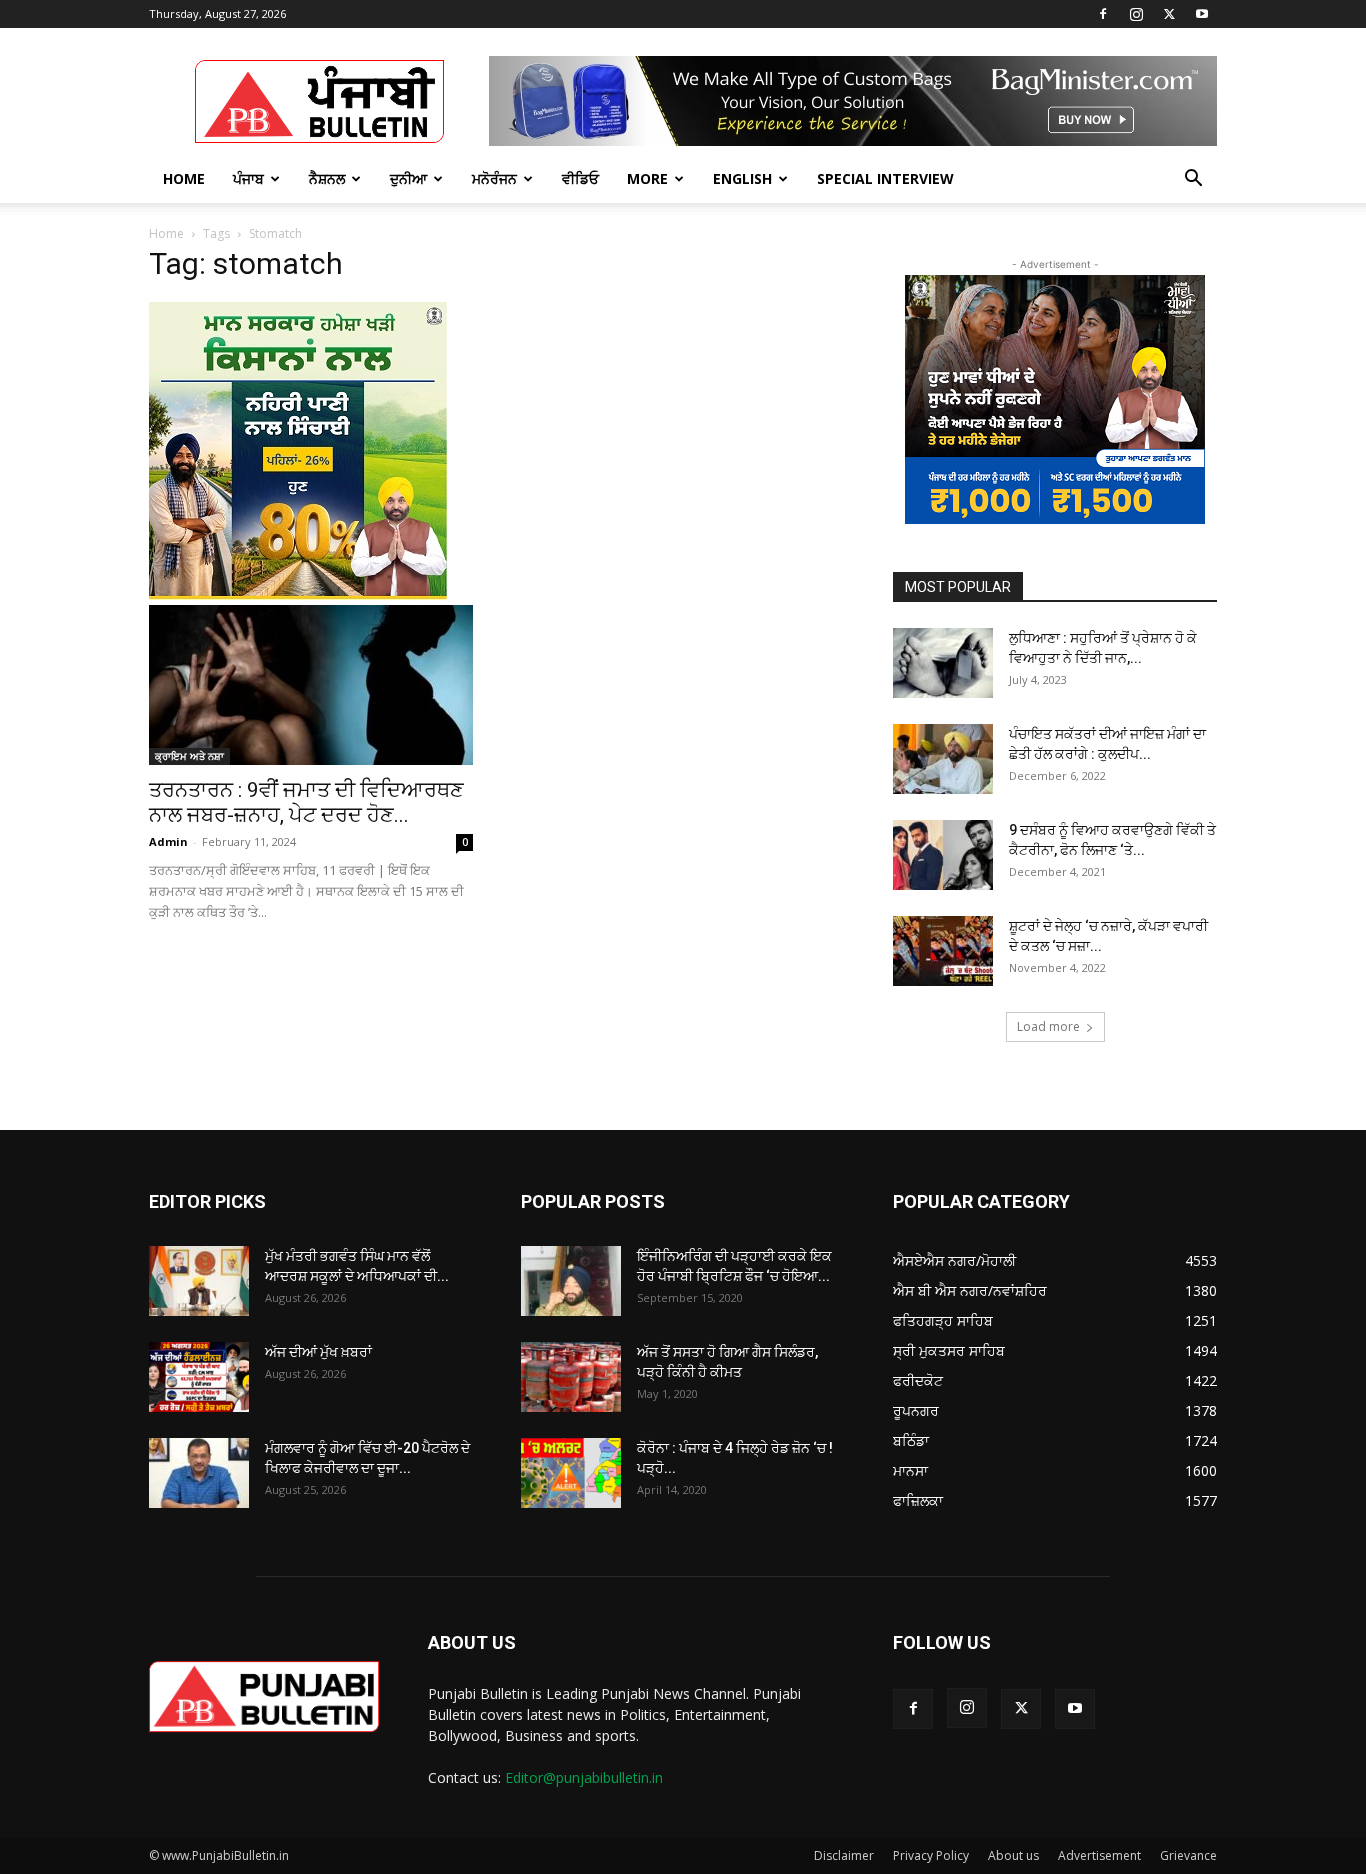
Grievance (1188, 1855)
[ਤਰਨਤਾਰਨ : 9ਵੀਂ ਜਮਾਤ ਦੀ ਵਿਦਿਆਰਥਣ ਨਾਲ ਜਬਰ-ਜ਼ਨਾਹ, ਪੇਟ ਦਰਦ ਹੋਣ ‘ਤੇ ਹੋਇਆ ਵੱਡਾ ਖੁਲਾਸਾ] (311, 685)
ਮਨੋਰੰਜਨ (494, 178)
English (742, 178)
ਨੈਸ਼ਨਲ (327, 178)
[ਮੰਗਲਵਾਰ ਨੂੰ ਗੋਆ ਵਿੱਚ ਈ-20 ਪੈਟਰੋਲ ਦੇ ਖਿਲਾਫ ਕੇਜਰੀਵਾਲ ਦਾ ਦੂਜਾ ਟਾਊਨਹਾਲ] (199, 1473)
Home (184, 178)
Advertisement (1099, 1855)
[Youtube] (1202, 14)
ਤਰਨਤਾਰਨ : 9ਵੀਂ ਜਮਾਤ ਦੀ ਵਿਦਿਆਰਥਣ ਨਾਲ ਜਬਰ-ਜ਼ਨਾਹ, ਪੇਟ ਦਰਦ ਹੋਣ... (306, 802)
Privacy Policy (931, 1855)
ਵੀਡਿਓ (580, 178)
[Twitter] (1169, 14)
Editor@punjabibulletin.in (584, 1777)
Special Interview (885, 178)
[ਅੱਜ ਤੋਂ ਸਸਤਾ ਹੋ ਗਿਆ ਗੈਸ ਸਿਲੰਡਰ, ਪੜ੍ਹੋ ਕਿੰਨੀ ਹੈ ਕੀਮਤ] (571, 1377)
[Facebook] (1103, 14)
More (647, 178)
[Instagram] (1136, 14)
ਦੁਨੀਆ (408, 178)
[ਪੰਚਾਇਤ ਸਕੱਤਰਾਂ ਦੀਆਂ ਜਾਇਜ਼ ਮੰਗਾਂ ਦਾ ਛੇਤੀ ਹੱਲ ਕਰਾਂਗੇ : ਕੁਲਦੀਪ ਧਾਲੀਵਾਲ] (943, 759)
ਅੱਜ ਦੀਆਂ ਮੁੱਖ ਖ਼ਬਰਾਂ (318, 1352)
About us (1013, 1855)
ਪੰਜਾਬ (248, 178)
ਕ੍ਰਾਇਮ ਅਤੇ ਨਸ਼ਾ (189, 756)
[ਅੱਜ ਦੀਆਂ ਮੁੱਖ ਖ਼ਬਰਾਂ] (199, 1377)
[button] (1193, 180)
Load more (1048, 1026)
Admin (168, 841)
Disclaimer (844, 1855)
